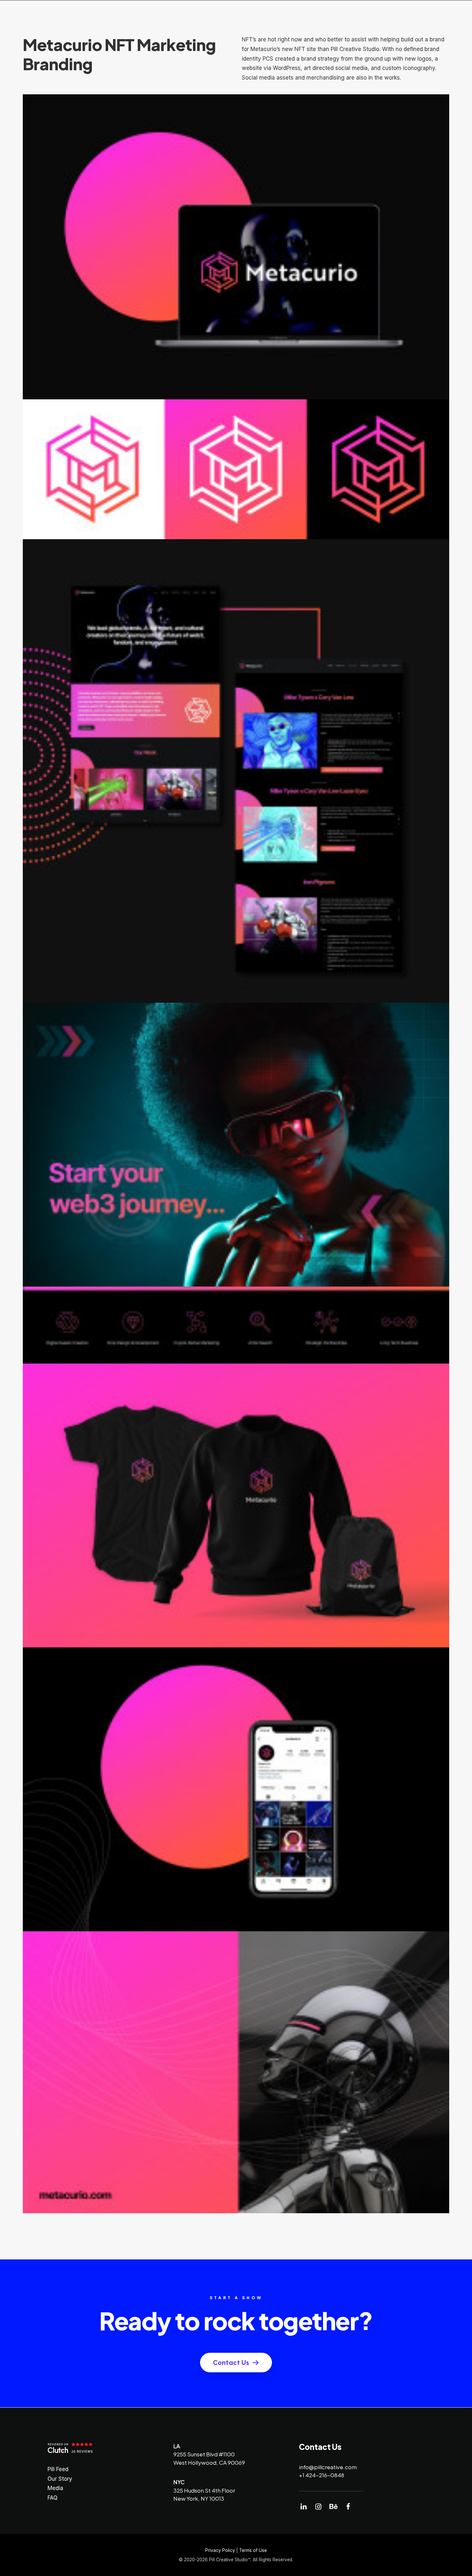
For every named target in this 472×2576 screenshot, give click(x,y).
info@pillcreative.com (328, 2467)
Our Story (60, 2479)
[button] (303, 2508)
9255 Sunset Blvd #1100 (204, 2454)
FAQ (52, 2498)
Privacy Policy (220, 2550)
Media (55, 2488)
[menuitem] (237, 15)
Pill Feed (348, 15)
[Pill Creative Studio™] (23, 15)
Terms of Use (253, 2550)
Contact (381, 15)
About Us (314, 15)
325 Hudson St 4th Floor (204, 2490)
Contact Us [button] (231, 2363)
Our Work (278, 15)
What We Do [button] (232, 15)
